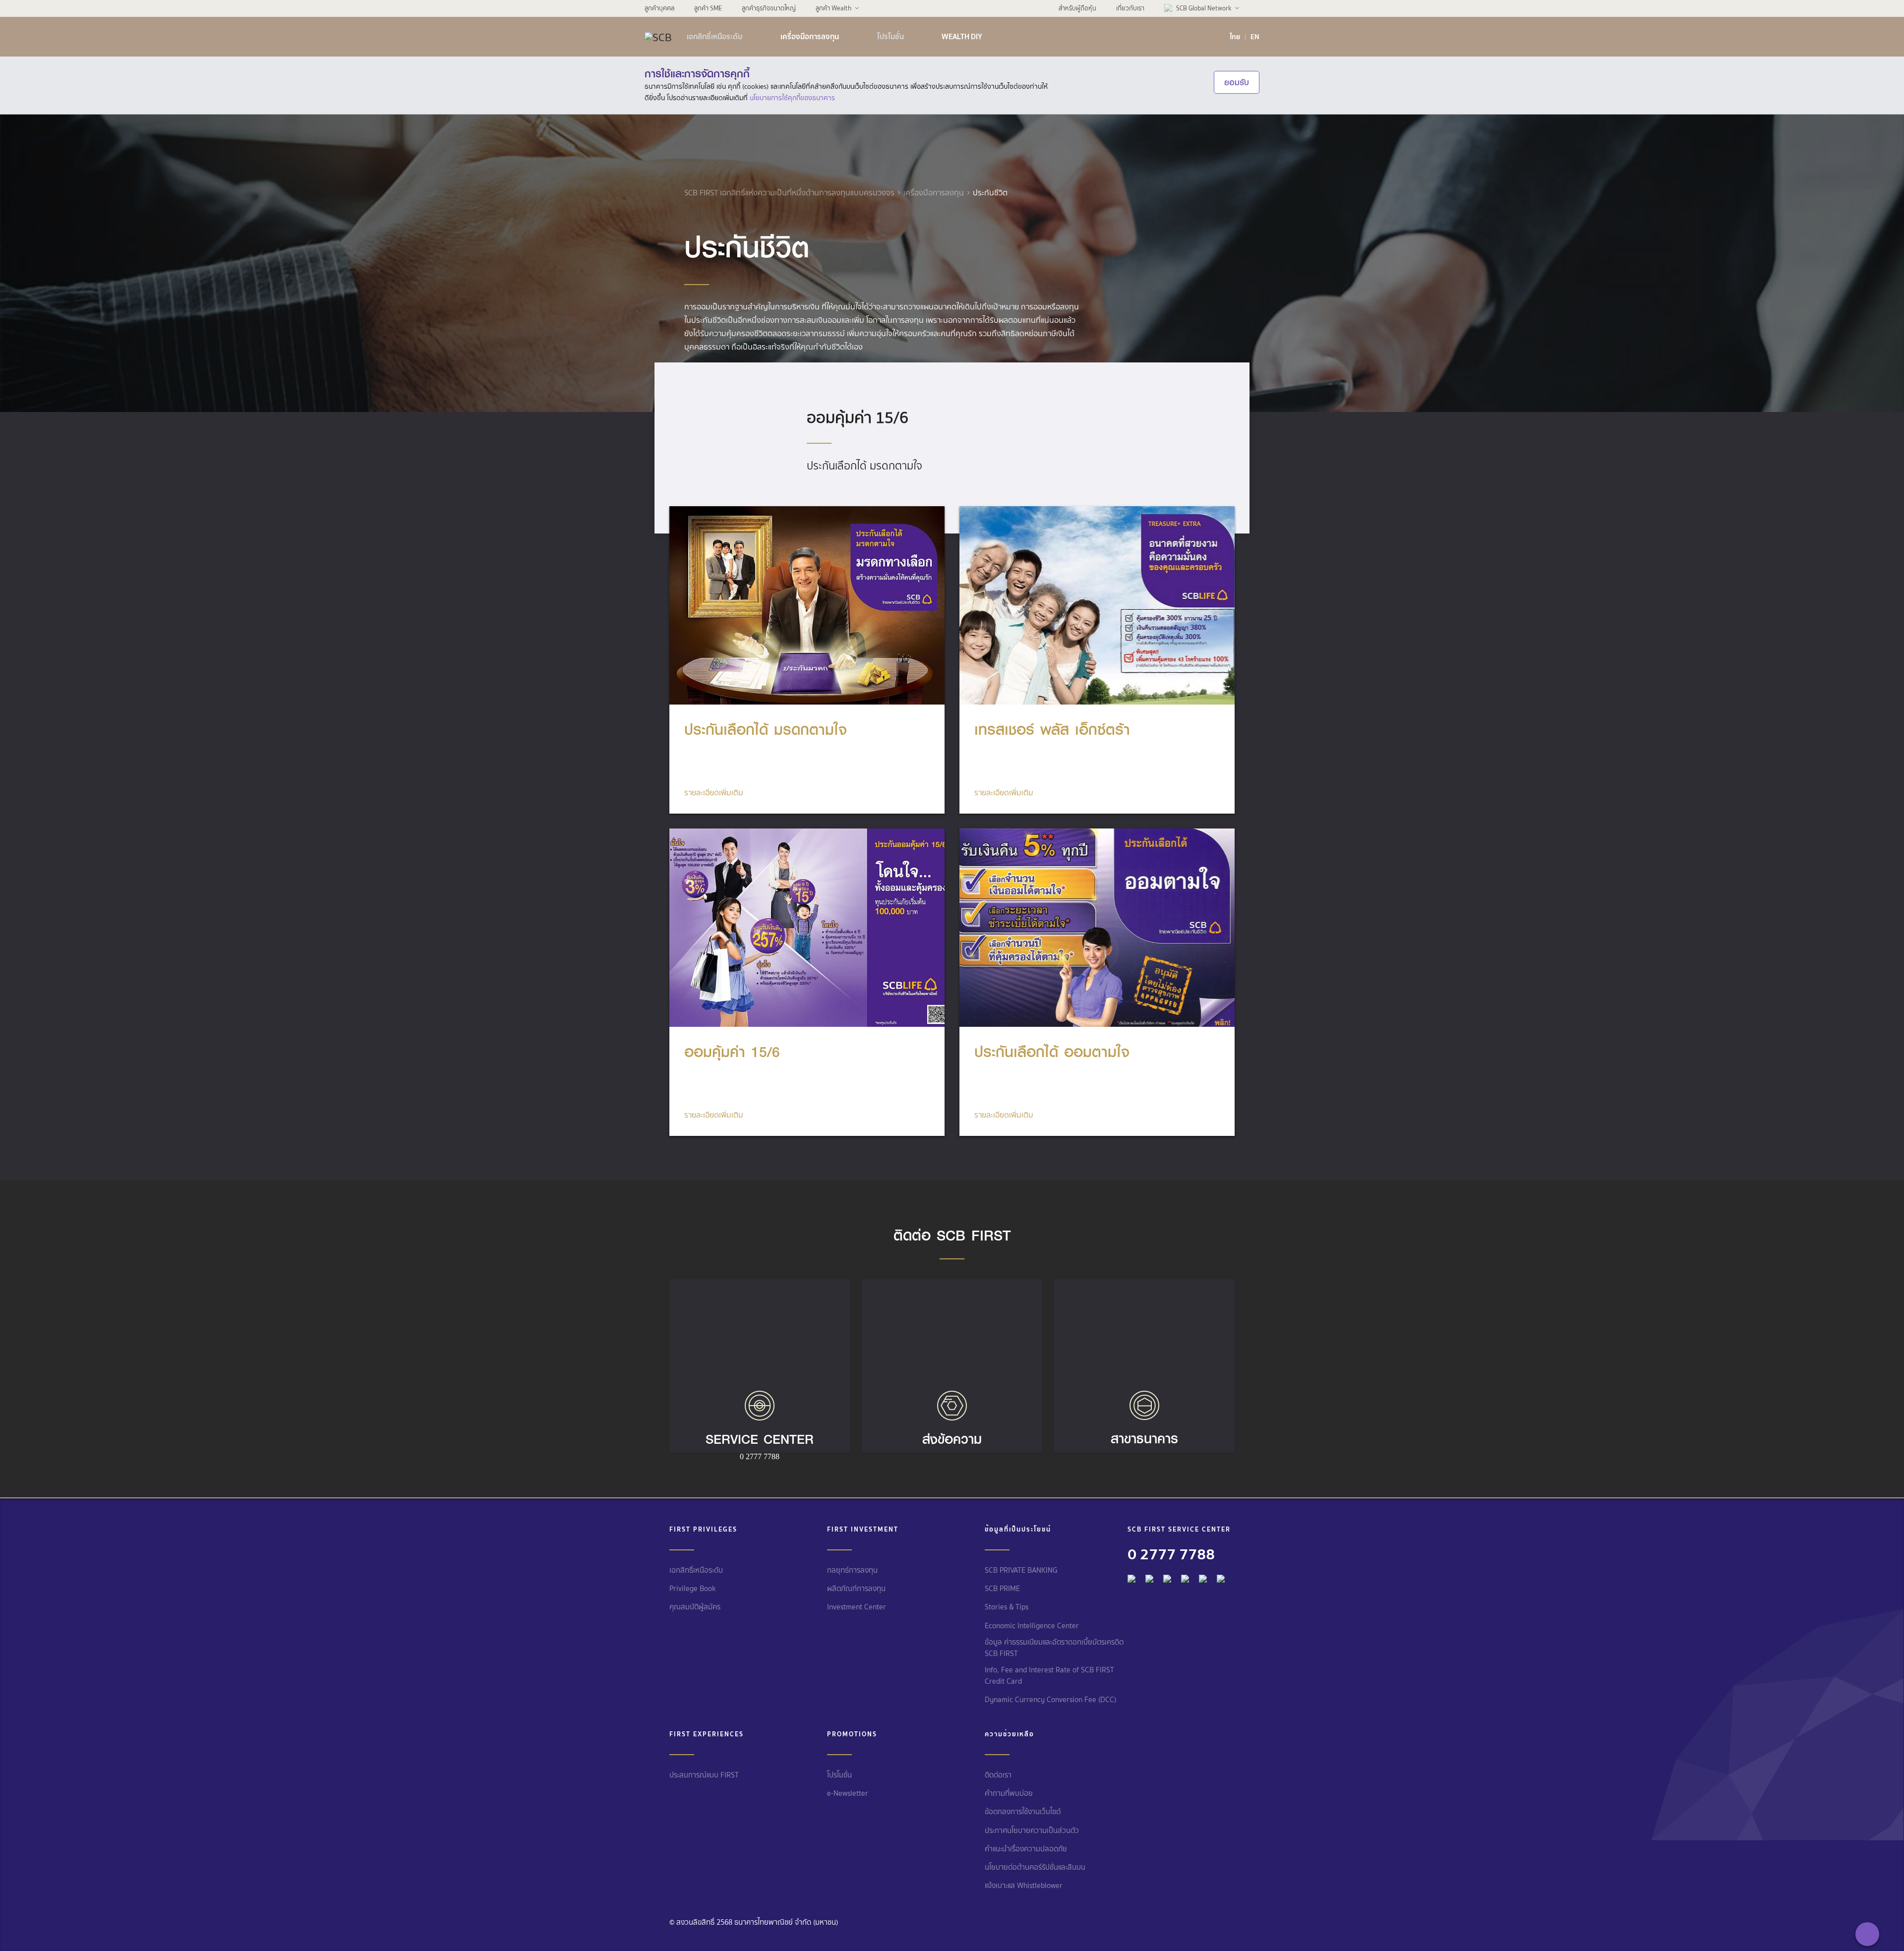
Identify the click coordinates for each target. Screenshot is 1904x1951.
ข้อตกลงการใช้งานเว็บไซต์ (1023, 1812)
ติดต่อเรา (998, 1775)
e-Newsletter (848, 1793)
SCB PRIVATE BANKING (1021, 1570)
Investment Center (857, 1607)
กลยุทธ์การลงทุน (852, 1570)
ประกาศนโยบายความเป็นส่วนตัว (1032, 1831)
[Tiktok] (1167, 1576)
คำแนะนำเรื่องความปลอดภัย (1026, 1849)
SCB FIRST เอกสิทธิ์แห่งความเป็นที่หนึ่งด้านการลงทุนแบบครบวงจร (789, 193)
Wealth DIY (962, 37)
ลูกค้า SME (708, 8)
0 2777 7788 (1171, 1554)
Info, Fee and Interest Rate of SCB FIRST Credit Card (1049, 1676)
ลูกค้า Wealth (833, 8)
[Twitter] (1203, 1576)
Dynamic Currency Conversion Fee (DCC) (1050, 1700)
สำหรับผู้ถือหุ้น (1077, 8)
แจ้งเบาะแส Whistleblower (1024, 1886)
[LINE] (1149, 1576)
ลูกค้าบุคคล (659, 8)
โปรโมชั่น (891, 37)
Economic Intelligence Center (1032, 1626)
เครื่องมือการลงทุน (810, 37)
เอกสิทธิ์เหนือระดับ (714, 37)
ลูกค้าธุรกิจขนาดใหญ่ (769, 8)
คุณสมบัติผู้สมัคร (695, 1607)
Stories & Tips (1007, 1607)
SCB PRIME (1002, 1589)
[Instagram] (1221, 1576)
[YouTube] (1185, 1576)
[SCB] (658, 37)
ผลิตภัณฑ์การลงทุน (856, 1589)
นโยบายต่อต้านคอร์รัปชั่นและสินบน (1035, 1867)
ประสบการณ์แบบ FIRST (704, 1775)
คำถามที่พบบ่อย (1009, 1793)
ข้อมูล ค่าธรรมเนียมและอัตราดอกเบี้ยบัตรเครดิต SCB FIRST (1054, 1648)
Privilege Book (693, 1589)
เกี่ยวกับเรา (1130, 8)
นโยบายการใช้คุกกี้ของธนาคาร (792, 98)
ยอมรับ (1237, 82)
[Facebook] (1131, 1576)
